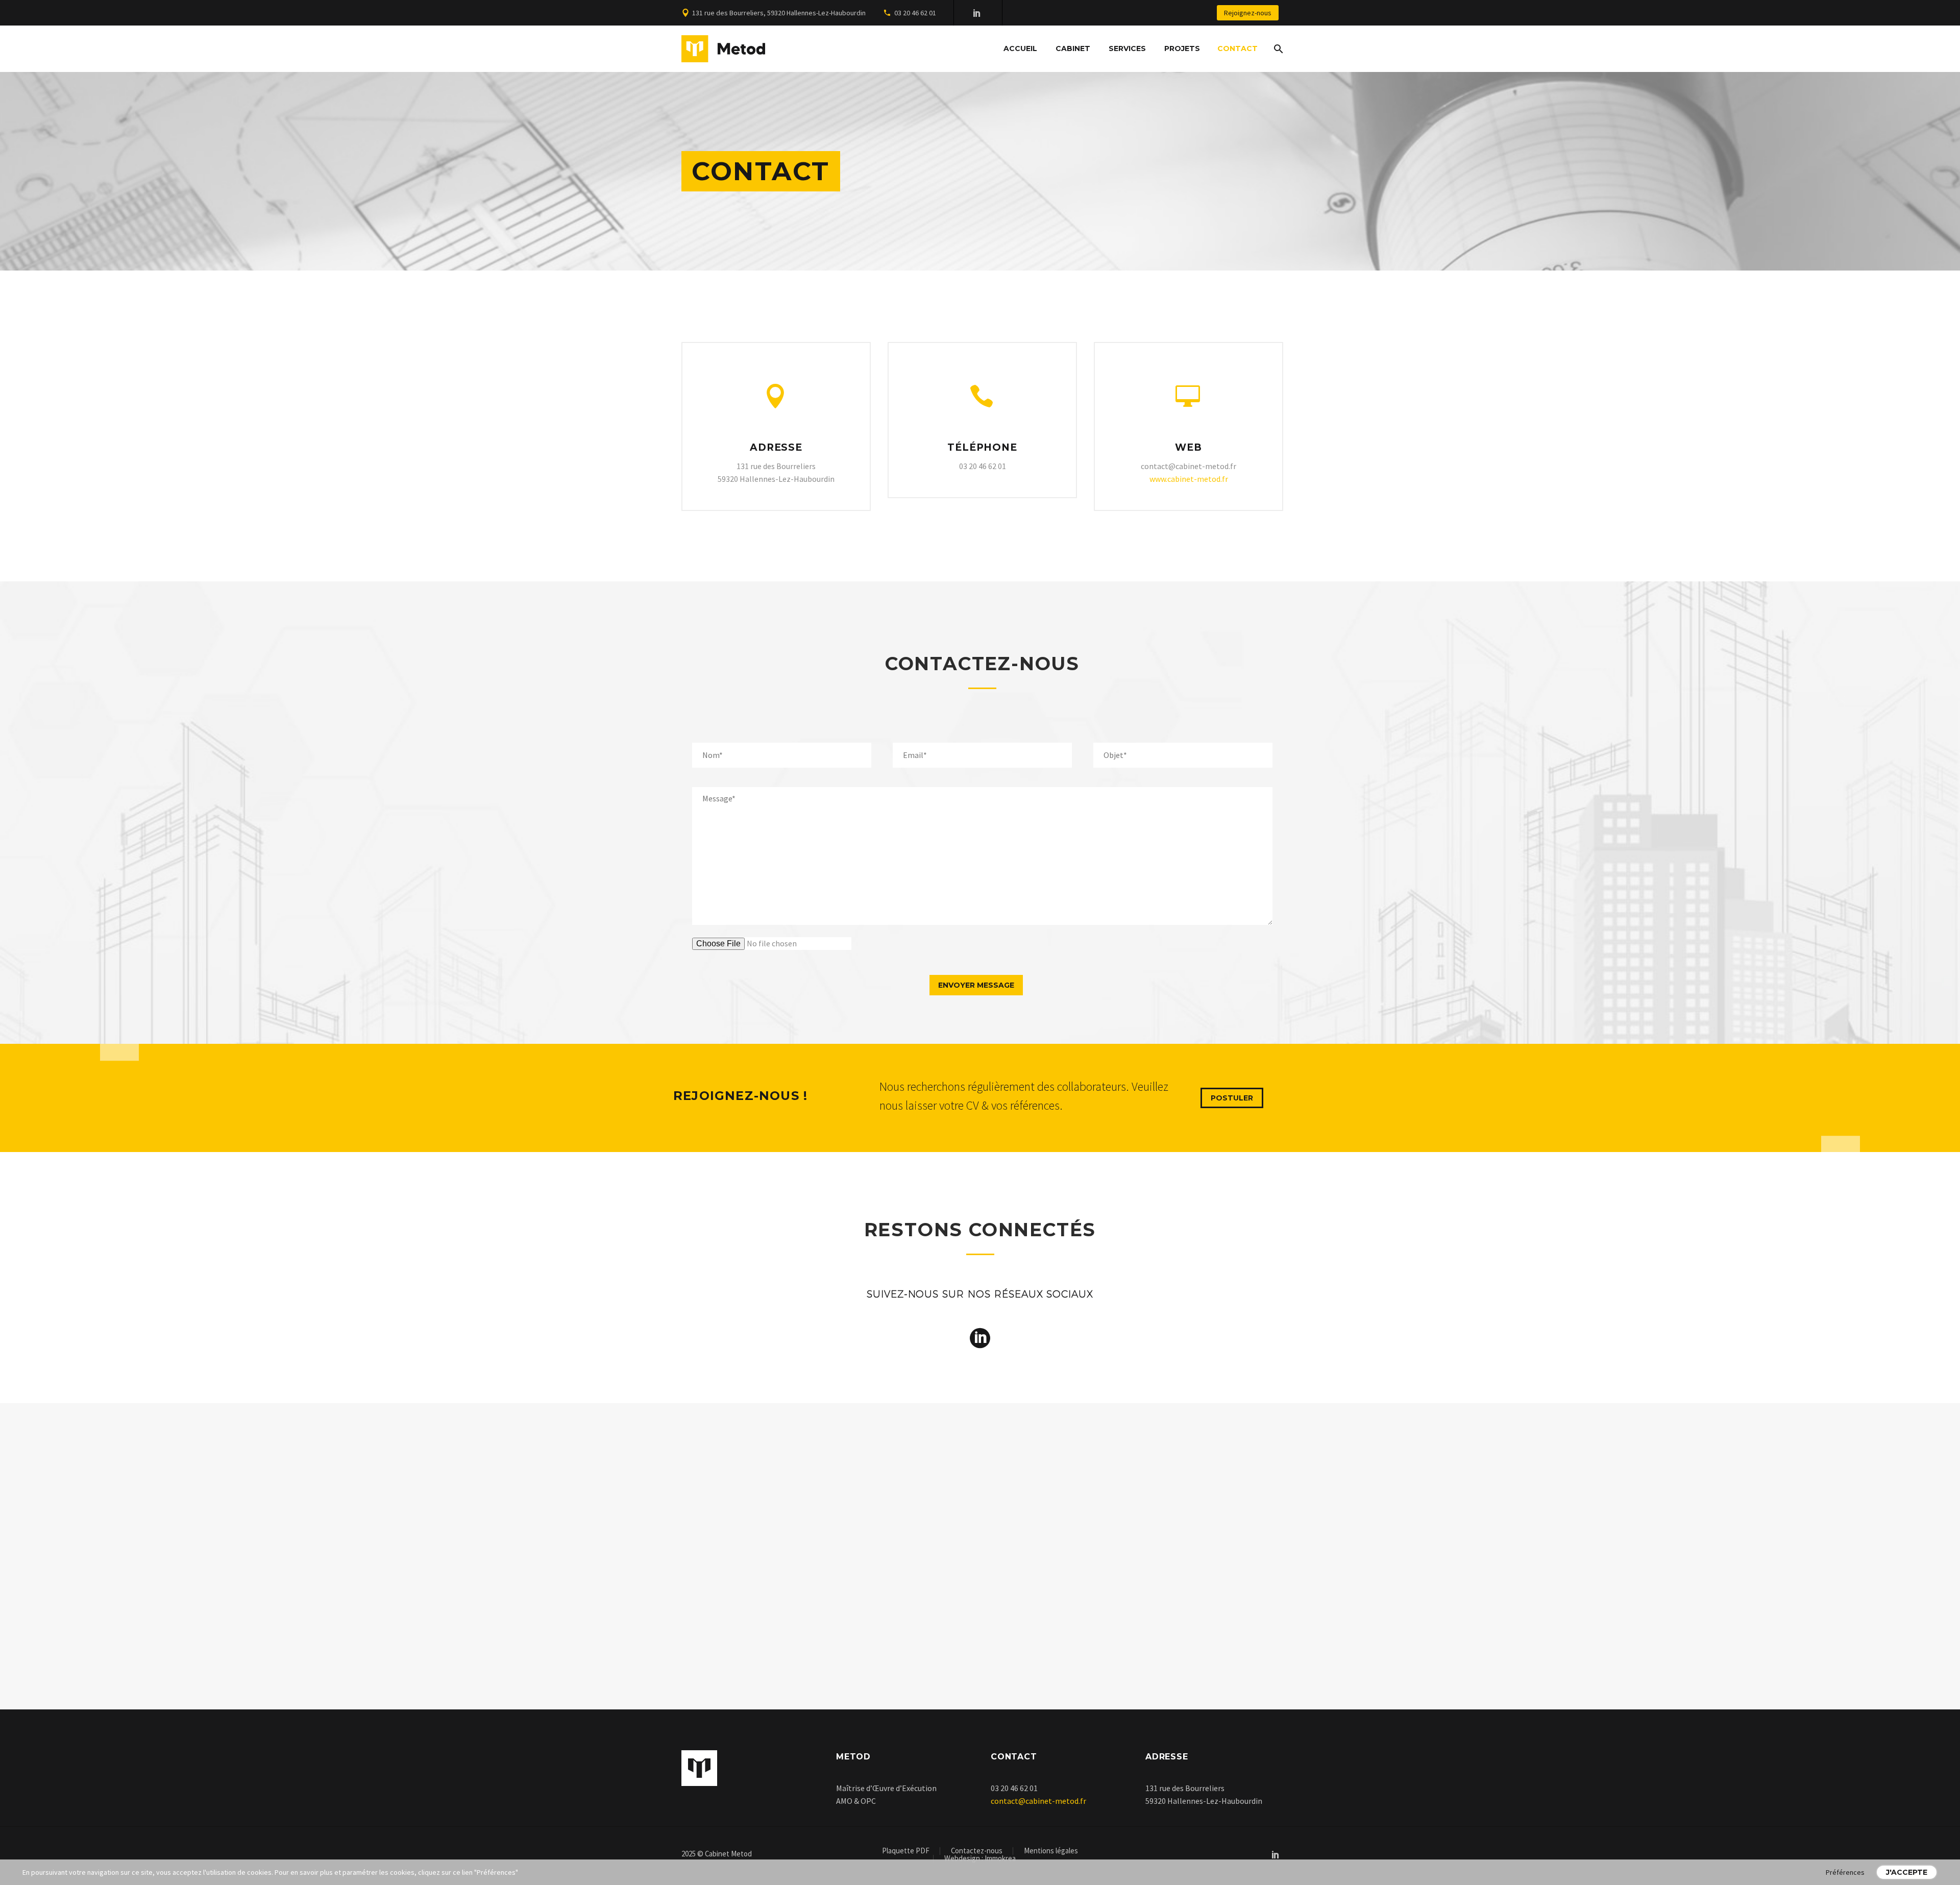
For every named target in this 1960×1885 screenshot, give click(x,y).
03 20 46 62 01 (915, 13)
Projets (1182, 48)
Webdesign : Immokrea (980, 1859)
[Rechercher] (1277, 49)
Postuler (1232, 1098)
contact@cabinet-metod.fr (1038, 1801)
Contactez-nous (977, 1851)
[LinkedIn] (977, 13)
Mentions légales (1051, 1851)
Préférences (1845, 1872)
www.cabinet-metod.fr (1189, 479)
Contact (1238, 48)
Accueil (1020, 48)
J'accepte (1907, 1872)
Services (1127, 48)
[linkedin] (980, 1338)
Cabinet (1073, 48)
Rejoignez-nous (1248, 13)
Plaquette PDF (906, 1851)
